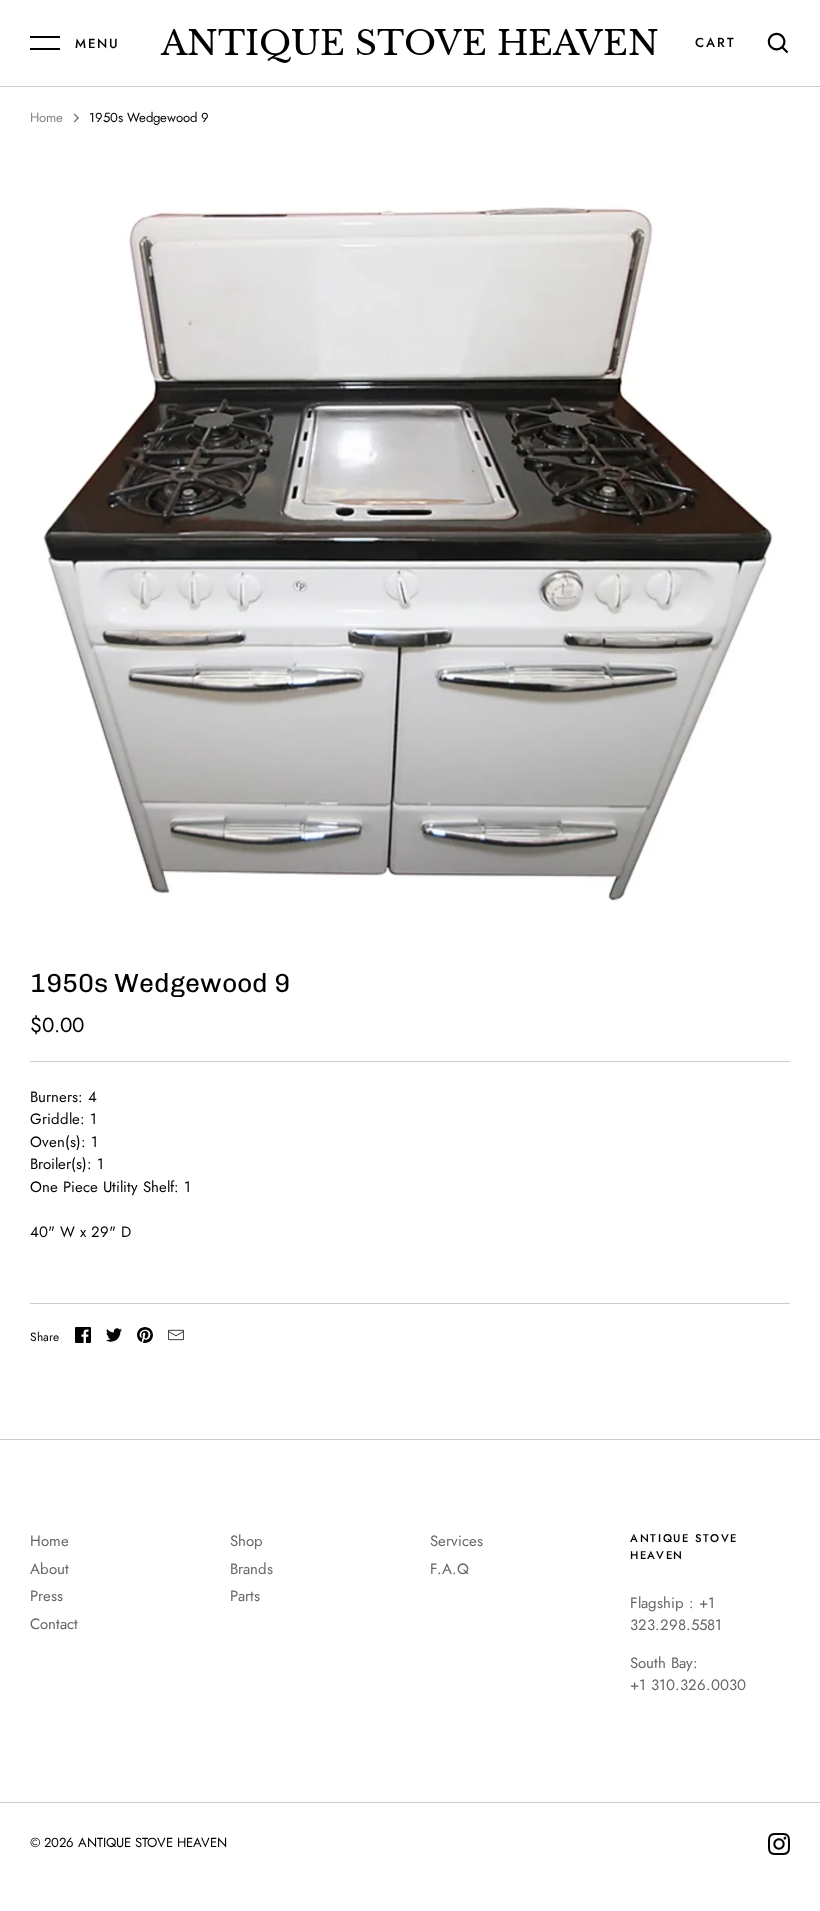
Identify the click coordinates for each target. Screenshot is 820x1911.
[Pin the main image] (145, 1338)
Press (46, 1596)
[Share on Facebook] (83, 1338)
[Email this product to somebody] (176, 1338)
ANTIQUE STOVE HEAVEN (410, 43)
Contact (54, 1624)
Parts (245, 1596)
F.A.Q (449, 1569)
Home (46, 117)
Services (456, 1541)
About (49, 1569)
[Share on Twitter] (114, 1338)
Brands (251, 1569)
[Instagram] (779, 1847)
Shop (246, 1541)
